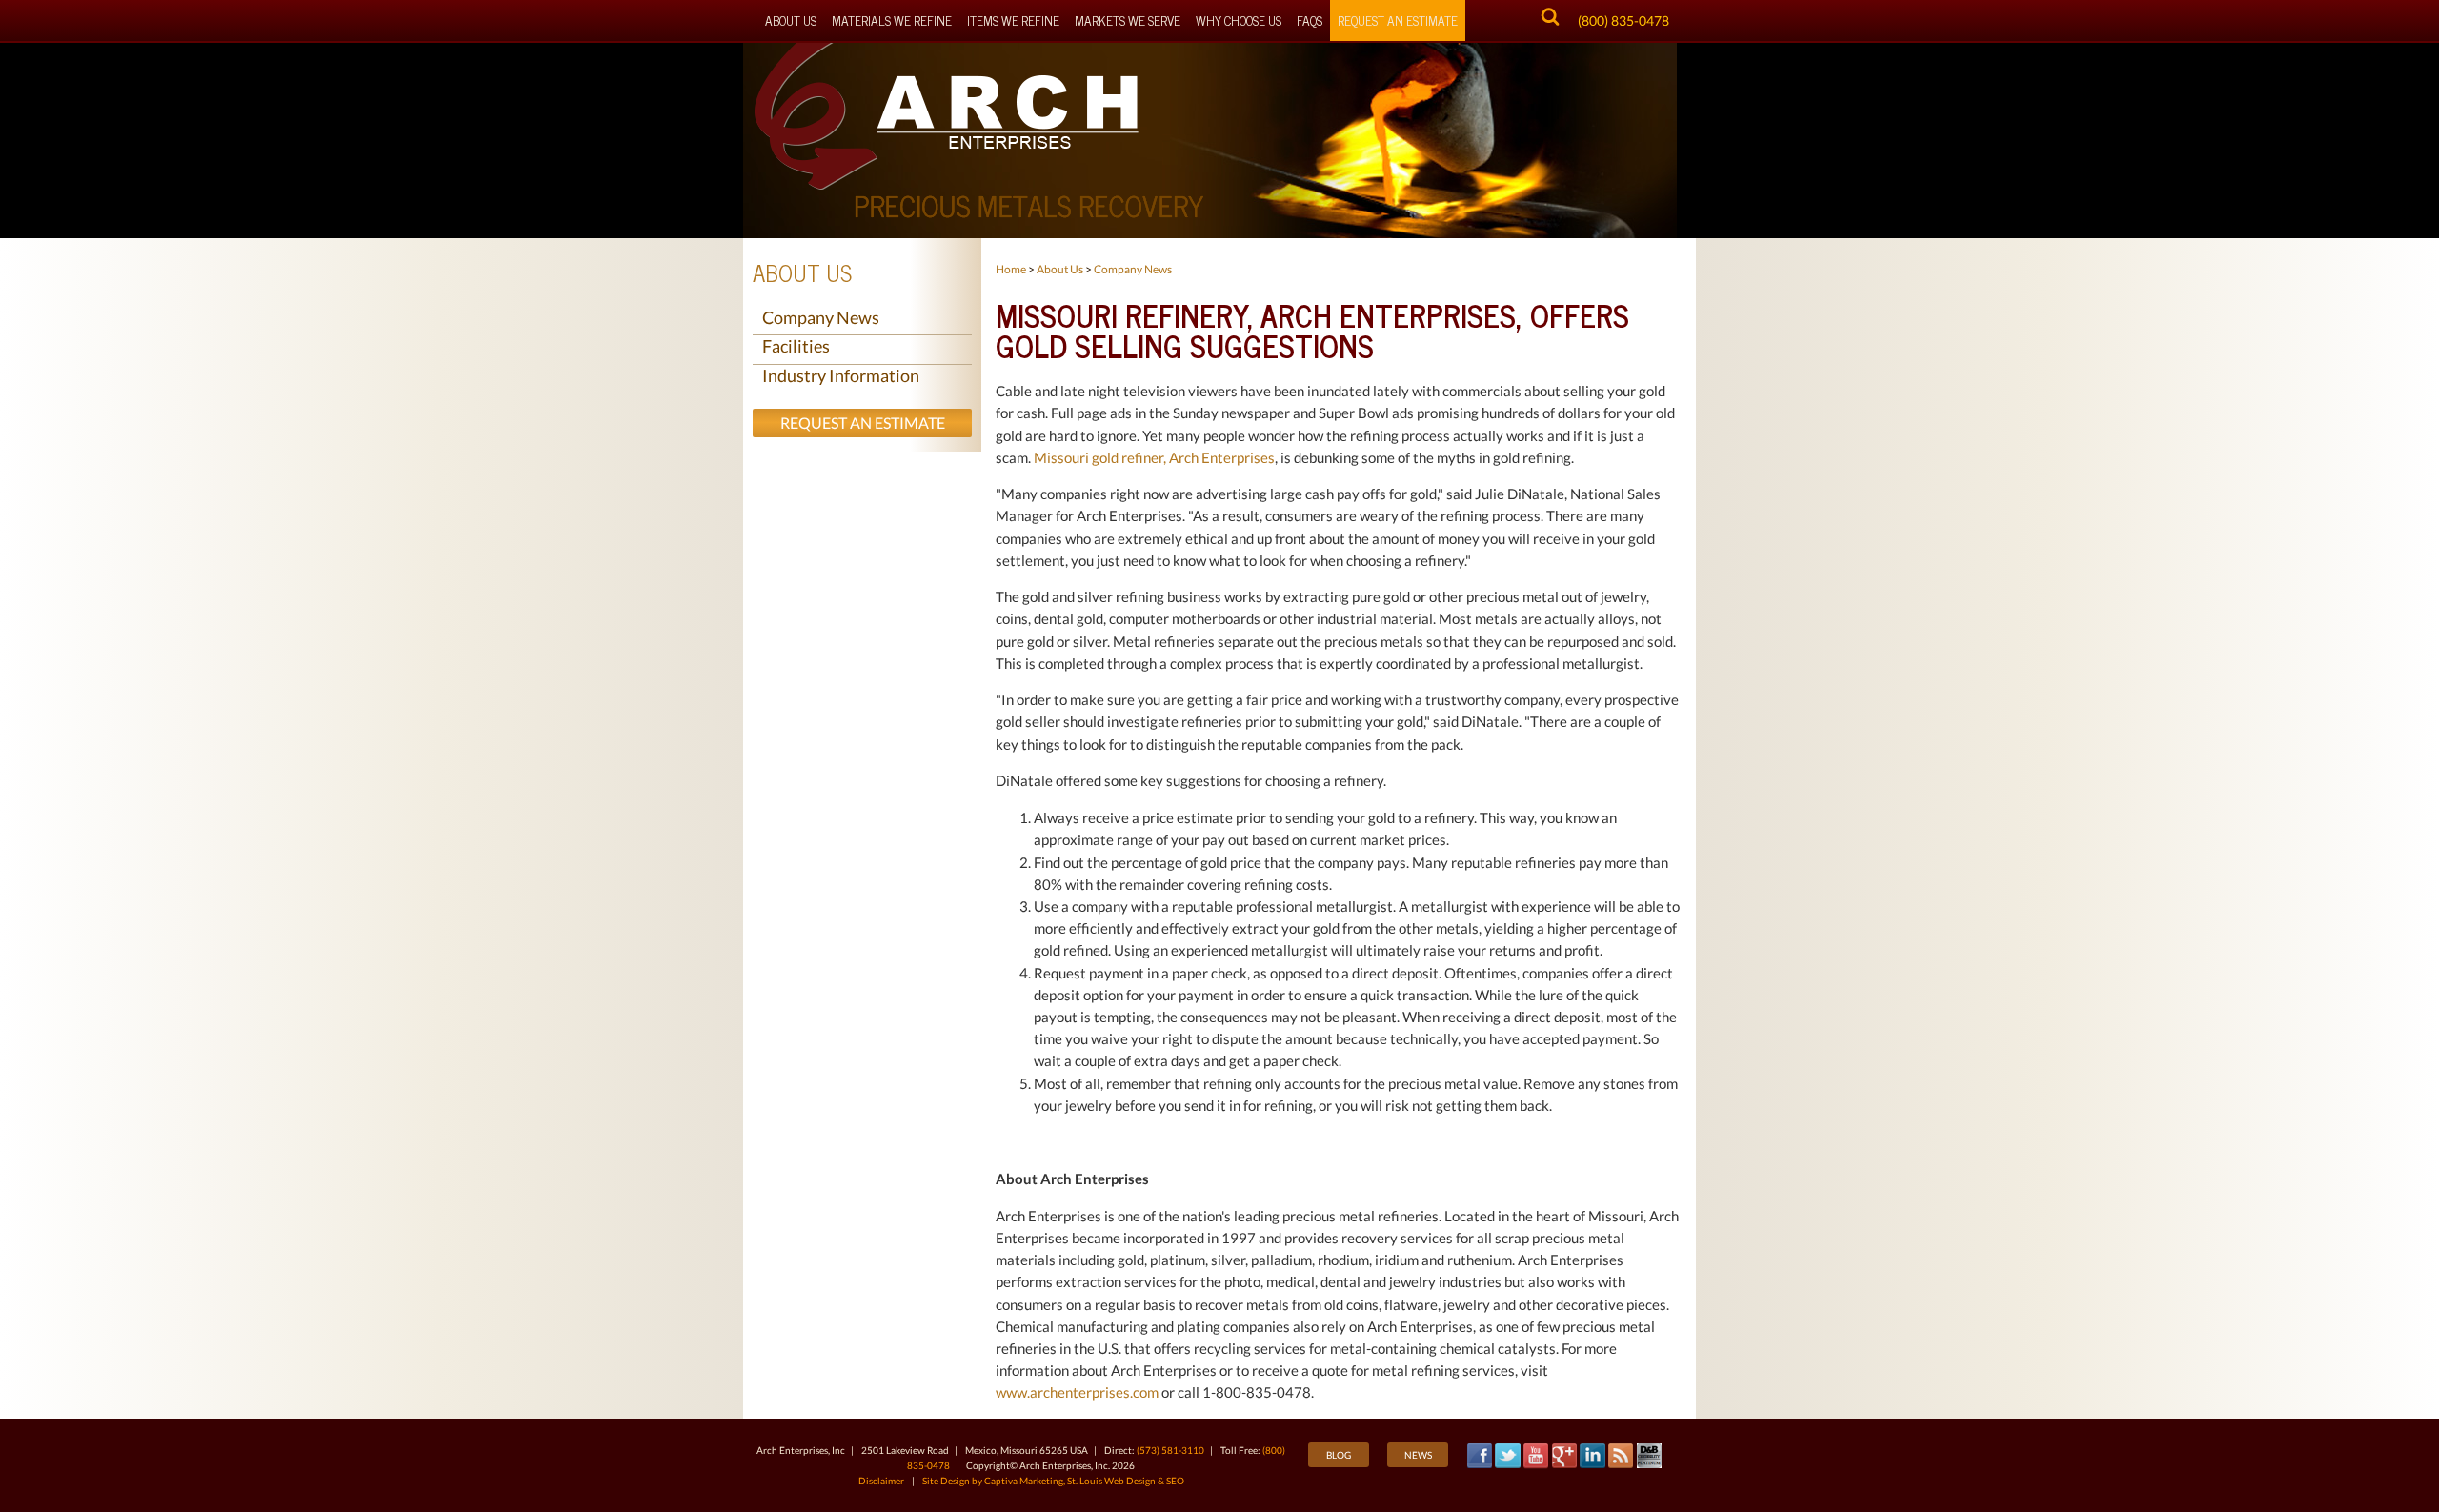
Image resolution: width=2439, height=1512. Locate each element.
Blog (1339, 1455)
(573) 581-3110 (1170, 1450)
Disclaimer (881, 1481)
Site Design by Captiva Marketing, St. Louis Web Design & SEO (1053, 1481)
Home (1011, 269)
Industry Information (841, 375)
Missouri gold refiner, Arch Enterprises (1154, 457)
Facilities (796, 346)
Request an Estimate (863, 423)
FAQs (1310, 20)
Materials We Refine (892, 20)
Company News (821, 317)
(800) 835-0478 (1623, 20)
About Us (791, 20)
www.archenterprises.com (1077, 1392)
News (1418, 1455)
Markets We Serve (1128, 20)
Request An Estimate (1398, 20)
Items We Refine (1013, 20)
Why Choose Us (1239, 20)
